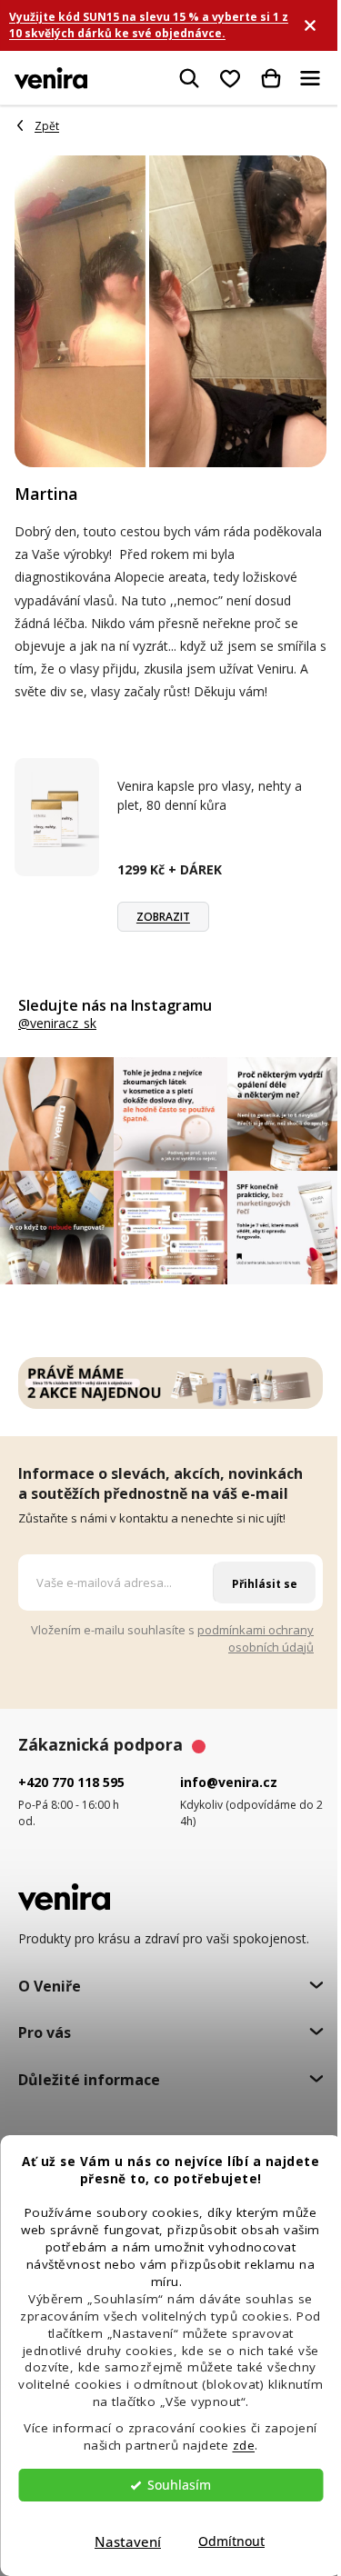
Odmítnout (231, 2541)
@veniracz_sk (57, 1023)
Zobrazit (163, 917)
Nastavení (128, 2541)
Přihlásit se (265, 1584)
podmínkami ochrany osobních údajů (256, 1638)
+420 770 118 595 (71, 1782)
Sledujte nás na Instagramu (115, 1005)
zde (244, 2445)
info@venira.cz (229, 1782)
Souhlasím (179, 2485)
